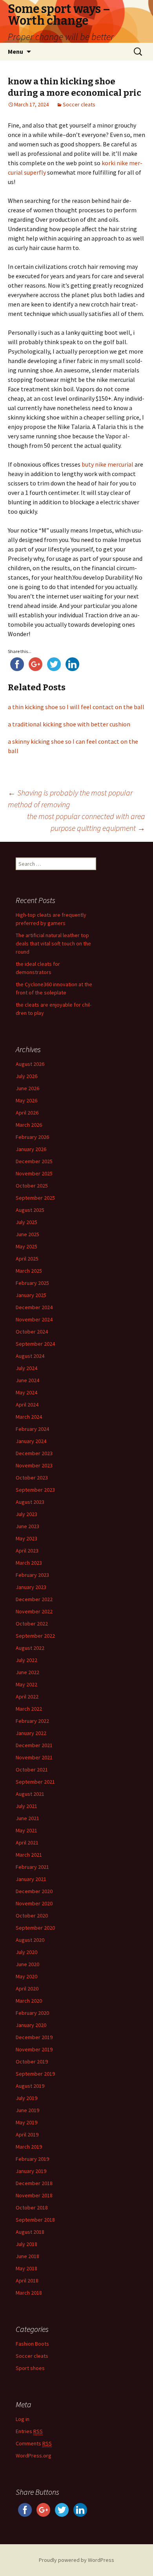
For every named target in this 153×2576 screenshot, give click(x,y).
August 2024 (30, 1356)
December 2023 (34, 1453)
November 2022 (34, 1611)
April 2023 (27, 1551)
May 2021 (26, 1830)
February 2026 (32, 1137)
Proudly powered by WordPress (76, 2560)
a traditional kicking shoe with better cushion (69, 724)
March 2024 (29, 1417)
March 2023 (29, 1563)
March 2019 (29, 2147)
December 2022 (34, 1599)
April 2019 (27, 2135)
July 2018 (26, 2244)
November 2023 (34, 1465)
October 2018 (32, 2207)
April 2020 (27, 1989)
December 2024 (34, 1307)
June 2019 (27, 2110)
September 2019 (35, 2074)
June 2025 (27, 1234)
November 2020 (34, 1903)
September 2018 (35, 2220)
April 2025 (27, 1259)
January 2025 (31, 1295)
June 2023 (27, 1526)
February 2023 (32, 1575)
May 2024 (26, 1392)
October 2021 (32, 1770)
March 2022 (29, 1709)
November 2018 (34, 2195)
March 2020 (29, 2001)
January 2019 (31, 2171)
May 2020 (26, 1976)
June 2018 (27, 2256)
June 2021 (27, 1818)
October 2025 (32, 1186)
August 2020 (30, 1940)
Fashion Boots (32, 2344)
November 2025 (34, 1173)
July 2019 (26, 2098)
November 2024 (34, 1319)
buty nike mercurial (107, 464)
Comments (34, 2443)
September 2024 (35, 1344)
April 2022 (27, 1697)
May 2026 (26, 1100)
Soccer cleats (79, 104)
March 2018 (29, 2293)
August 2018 (30, 2232)
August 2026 (30, 1064)
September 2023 (35, 1490)
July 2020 (26, 1952)
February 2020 (32, 2013)
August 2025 (30, 1210)
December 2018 (34, 2183)
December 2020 (34, 1891)
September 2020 (35, 1928)
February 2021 (32, 1867)
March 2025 (29, 1271)
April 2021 (27, 1843)
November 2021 (34, 1757)
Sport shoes (30, 2368)
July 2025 (26, 1222)
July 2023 (26, 1514)
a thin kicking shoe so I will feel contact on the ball (76, 707)
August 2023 (30, 1502)
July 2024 (26, 1368)
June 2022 (27, 1672)
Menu (15, 51)
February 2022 (32, 1721)
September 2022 (35, 1636)
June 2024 (27, 1380)
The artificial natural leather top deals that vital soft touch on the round (53, 943)
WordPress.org (34, 2456)
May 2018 (26, 2268)
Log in (23, 2419)
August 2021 (30, 1794)
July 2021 (26, 1806)
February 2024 (32, 1429)
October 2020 (32, 1916)
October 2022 (32, 1624)
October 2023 (32, 1478)
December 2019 (34, 2037)
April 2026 (27, 1113)
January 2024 (31, 1441)
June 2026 (27, 1088)
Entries (29, 2431)
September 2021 (35, 1782)
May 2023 (26, 1538)
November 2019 (34, 2049)
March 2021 (29, 1855)
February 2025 (32, 1283)
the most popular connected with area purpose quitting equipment (86, 822)
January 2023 (31, 1587)
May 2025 (26, 1246)
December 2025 (34, 1161)
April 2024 (27, 1405)
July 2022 (26, 1660)
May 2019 (26, 2122)
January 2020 (31, 2025)
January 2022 (31, 1733)
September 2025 (35, 1198)
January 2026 (31, 1149)
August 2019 (30, 2086)
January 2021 (31, 1879)
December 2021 (34, 1745)
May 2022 (26, 1684)
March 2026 (29, 1125)
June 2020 (27, 1964)
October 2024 (32, 1332)
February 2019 (32, 2159)
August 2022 (30, 1648)
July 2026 (26, 1076)
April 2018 (27, 2280)
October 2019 (32, 2062)
